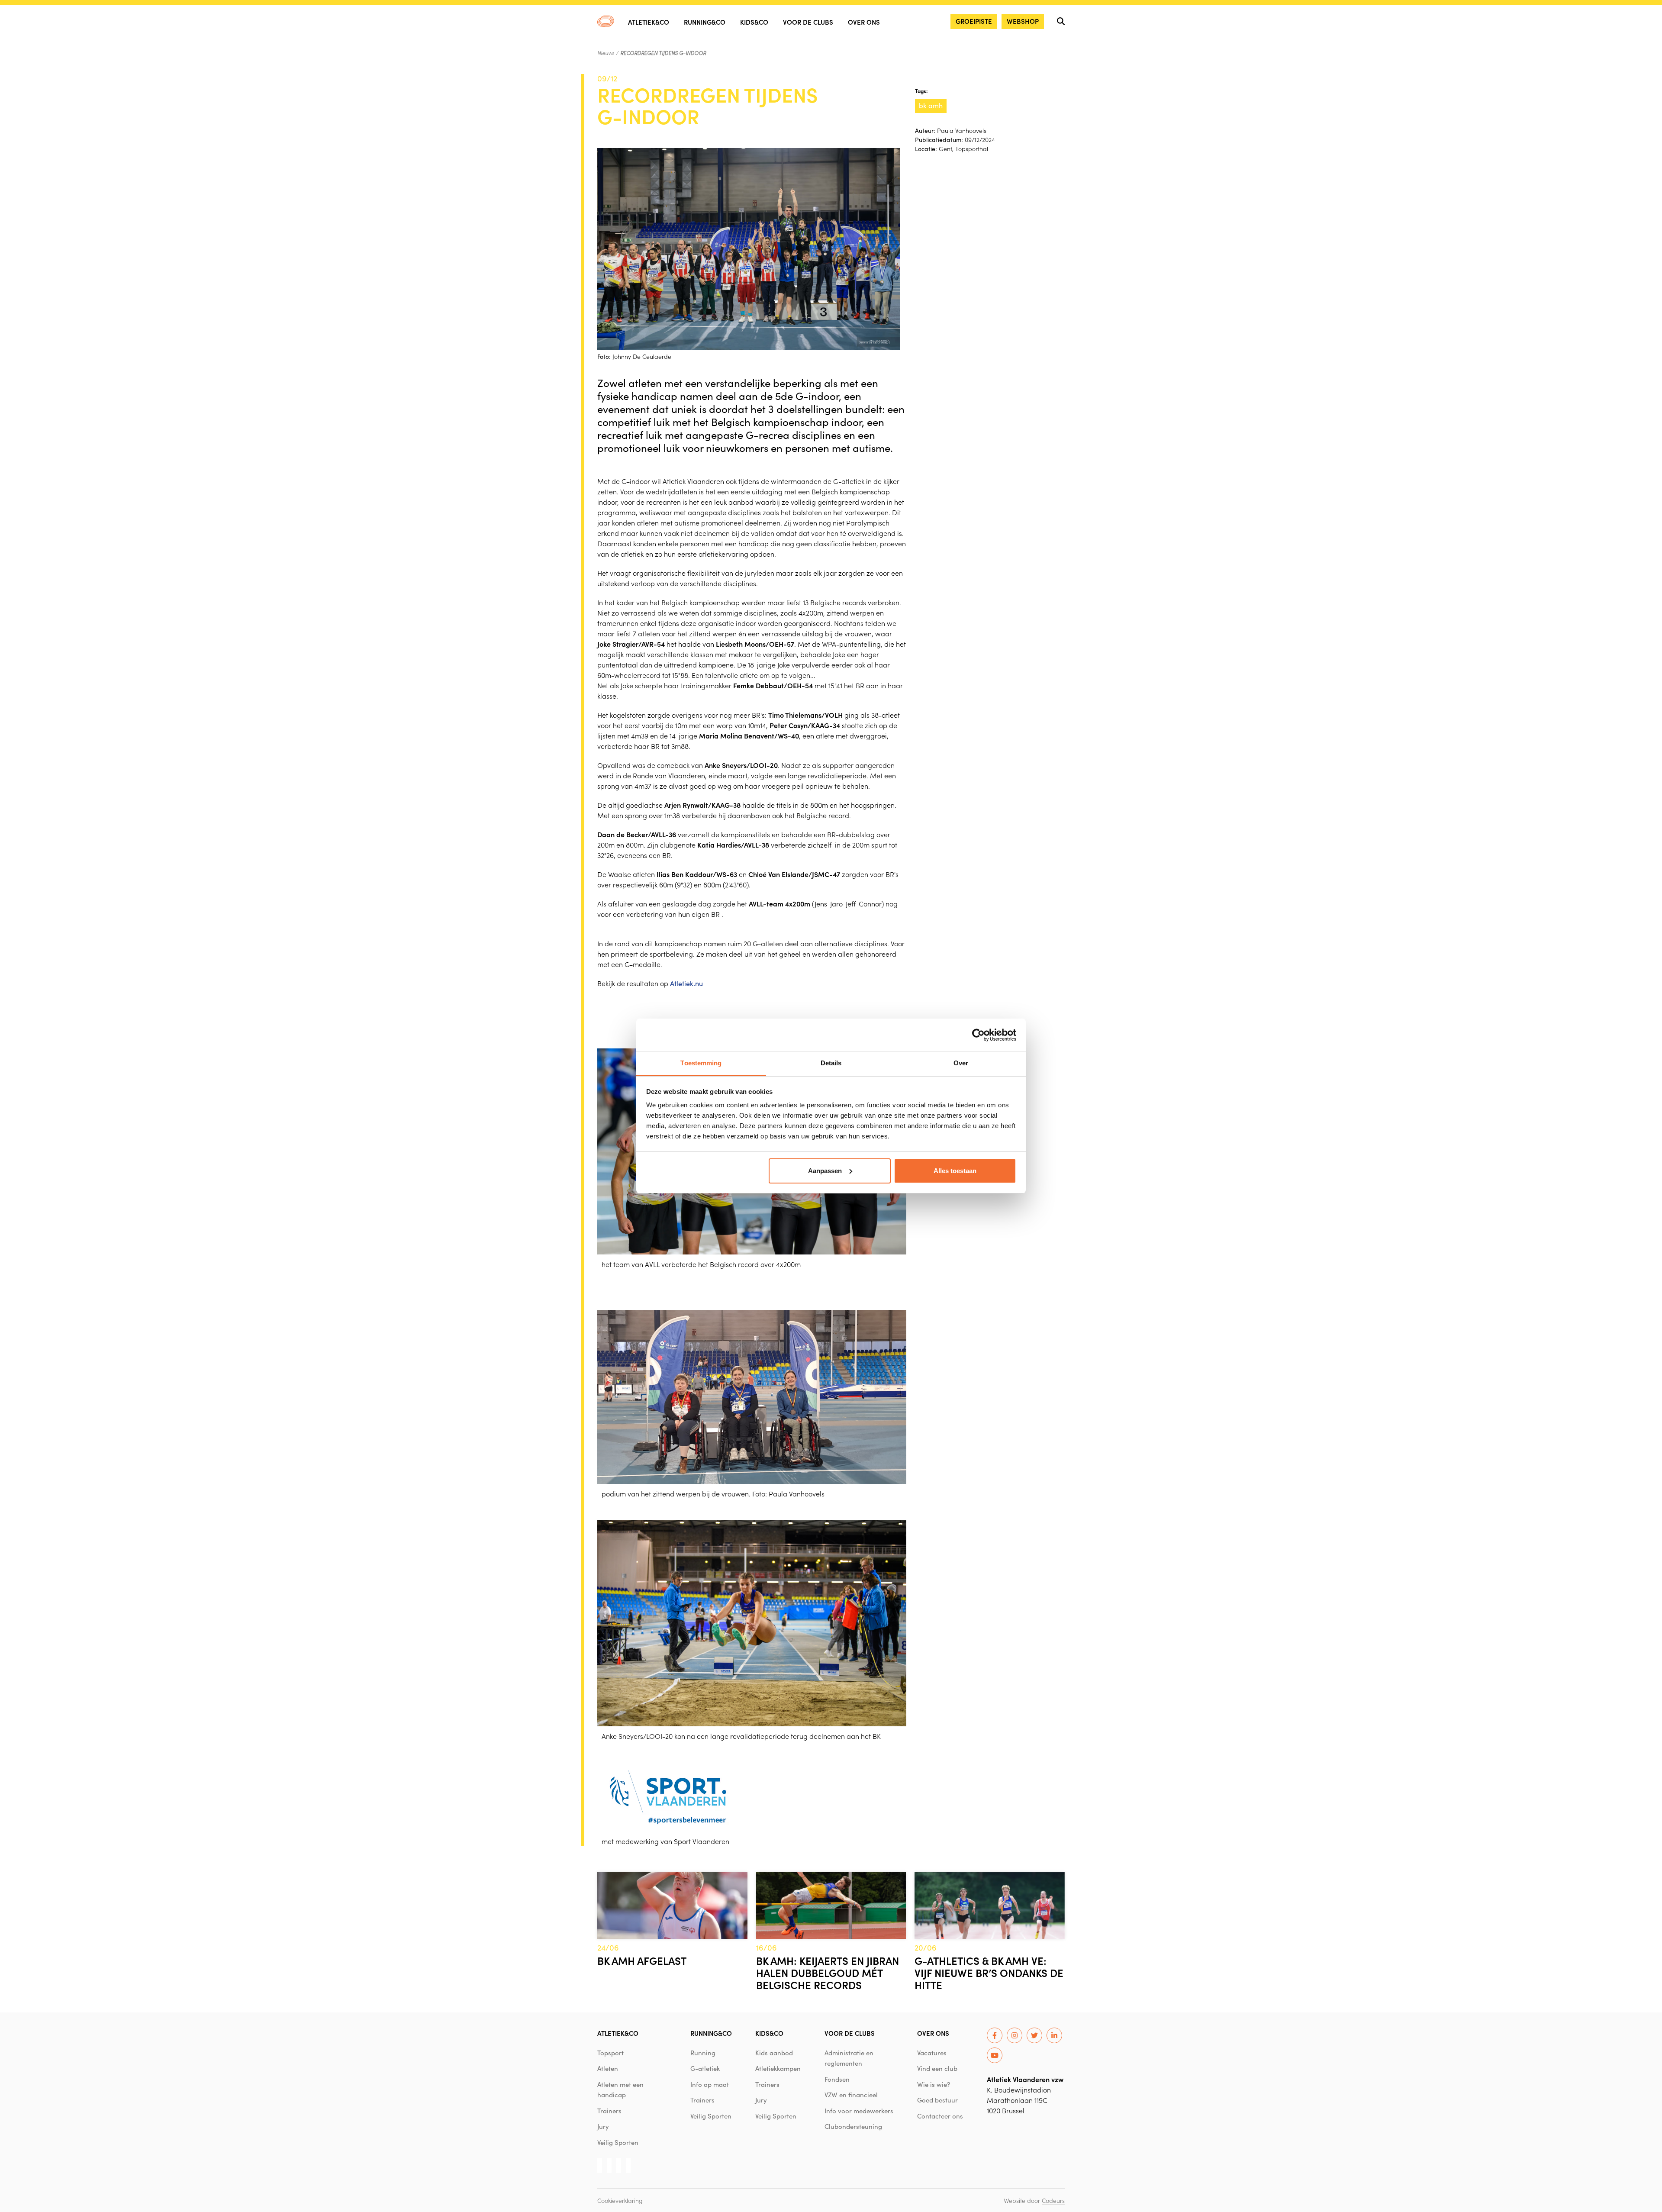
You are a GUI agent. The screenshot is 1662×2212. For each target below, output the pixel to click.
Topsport (610, 2053)
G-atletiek (705, 2068)
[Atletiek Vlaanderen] (606, 21)
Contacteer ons (940, 2116)
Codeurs (1053, 2200)
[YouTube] (995, 2055)
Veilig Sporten (618, 2142)
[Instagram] (1015, 2035)
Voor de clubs (808, 22)
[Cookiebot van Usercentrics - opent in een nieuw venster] (978, 1035)
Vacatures (932, 2053)
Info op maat (710, 2084)
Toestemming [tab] (701, 1063)
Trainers (609, 2111)
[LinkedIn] (1054, 2035)
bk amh (931, 105)
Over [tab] (961, 1063)
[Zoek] (1061, 21)
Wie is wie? (934, 2084)
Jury (603, 2126)
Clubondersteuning (853, 2126)
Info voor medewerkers (859, 2111)
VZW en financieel (851, 2095)
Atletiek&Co (649, 22)
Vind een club (937, 2068)
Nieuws (606, 53)
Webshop (1023, 21)
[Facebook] (995, 2035)
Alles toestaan (955, 1171)
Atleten (608, 2068)
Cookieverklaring (620, 2200)
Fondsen (837, 2079)
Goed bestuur (937, 2100)
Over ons (864, 22)
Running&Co (705, 22)
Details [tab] (831, 1063)
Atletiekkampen (778, 2068)
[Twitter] (1034, 2035)
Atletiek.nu (686, 983)
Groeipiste (974, 21)
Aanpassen (825, 1171)
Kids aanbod (774, 2053)
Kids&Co (754, 22)
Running (703, 2053)
